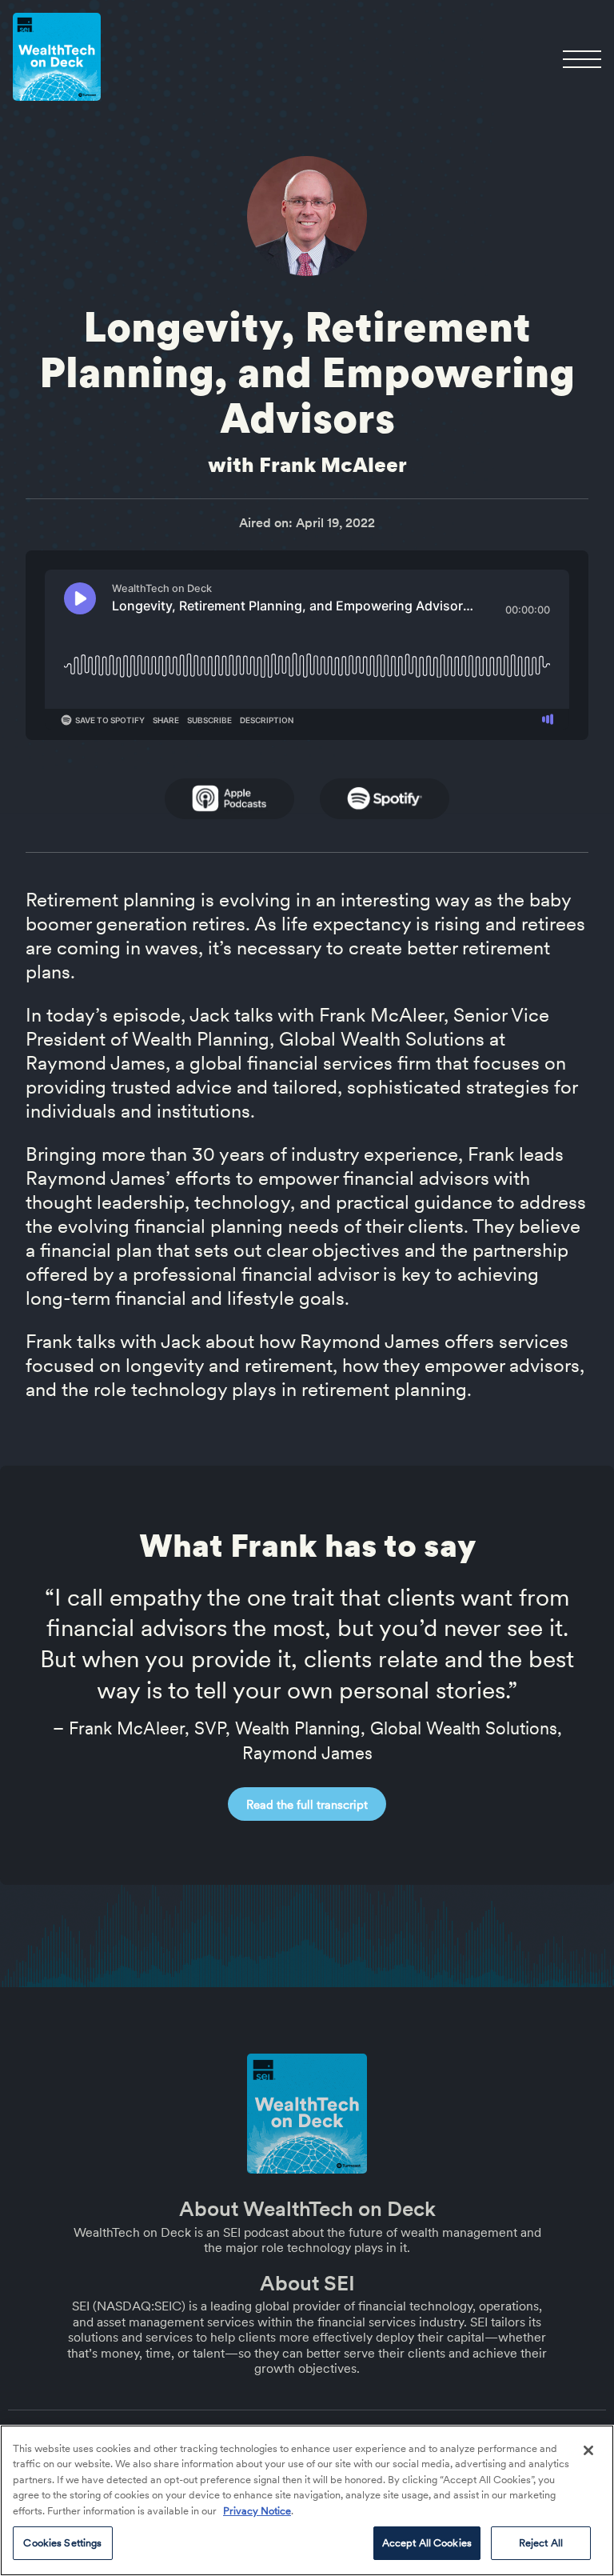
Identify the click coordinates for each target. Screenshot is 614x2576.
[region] (307, 2500)
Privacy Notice (257, 2511)
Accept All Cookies (427, 2543)
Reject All (541, 2543)
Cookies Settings (62, 2543)
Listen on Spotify (385, 799)
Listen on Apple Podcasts (229, 799)
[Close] (588, 2450)
